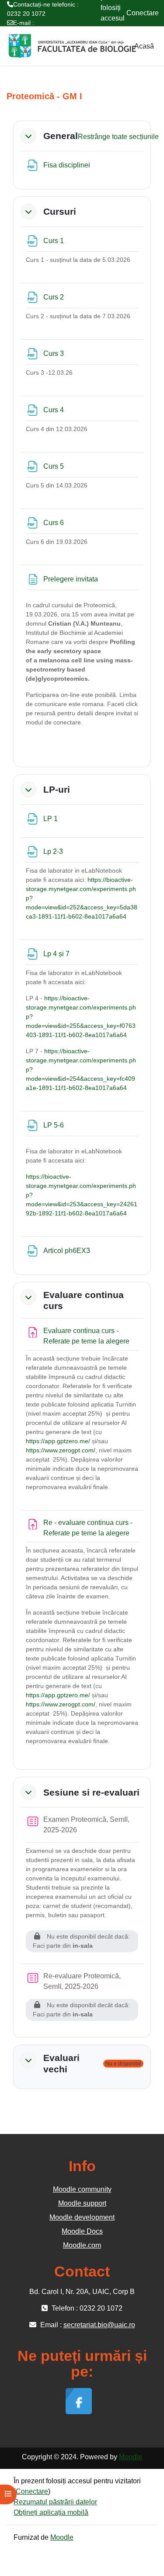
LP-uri (57, 789)
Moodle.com (82, 2245)
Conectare (143, 13)
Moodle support (82, 2203)
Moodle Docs (82, 2231)
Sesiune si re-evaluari (91, 1792)
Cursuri (60, 211)
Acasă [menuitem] (144, 46)
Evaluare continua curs (84, 1300)
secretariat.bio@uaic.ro (39, 32)
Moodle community (82, 2189)
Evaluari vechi (61, 2063)
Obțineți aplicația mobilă (51, 2512)
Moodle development (82, 2217)
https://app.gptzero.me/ (58, 1441)
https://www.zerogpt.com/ (61, 1450)
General (61, 136)
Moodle (131, 2457)
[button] (28, 136)
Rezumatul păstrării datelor (55, 2502)
